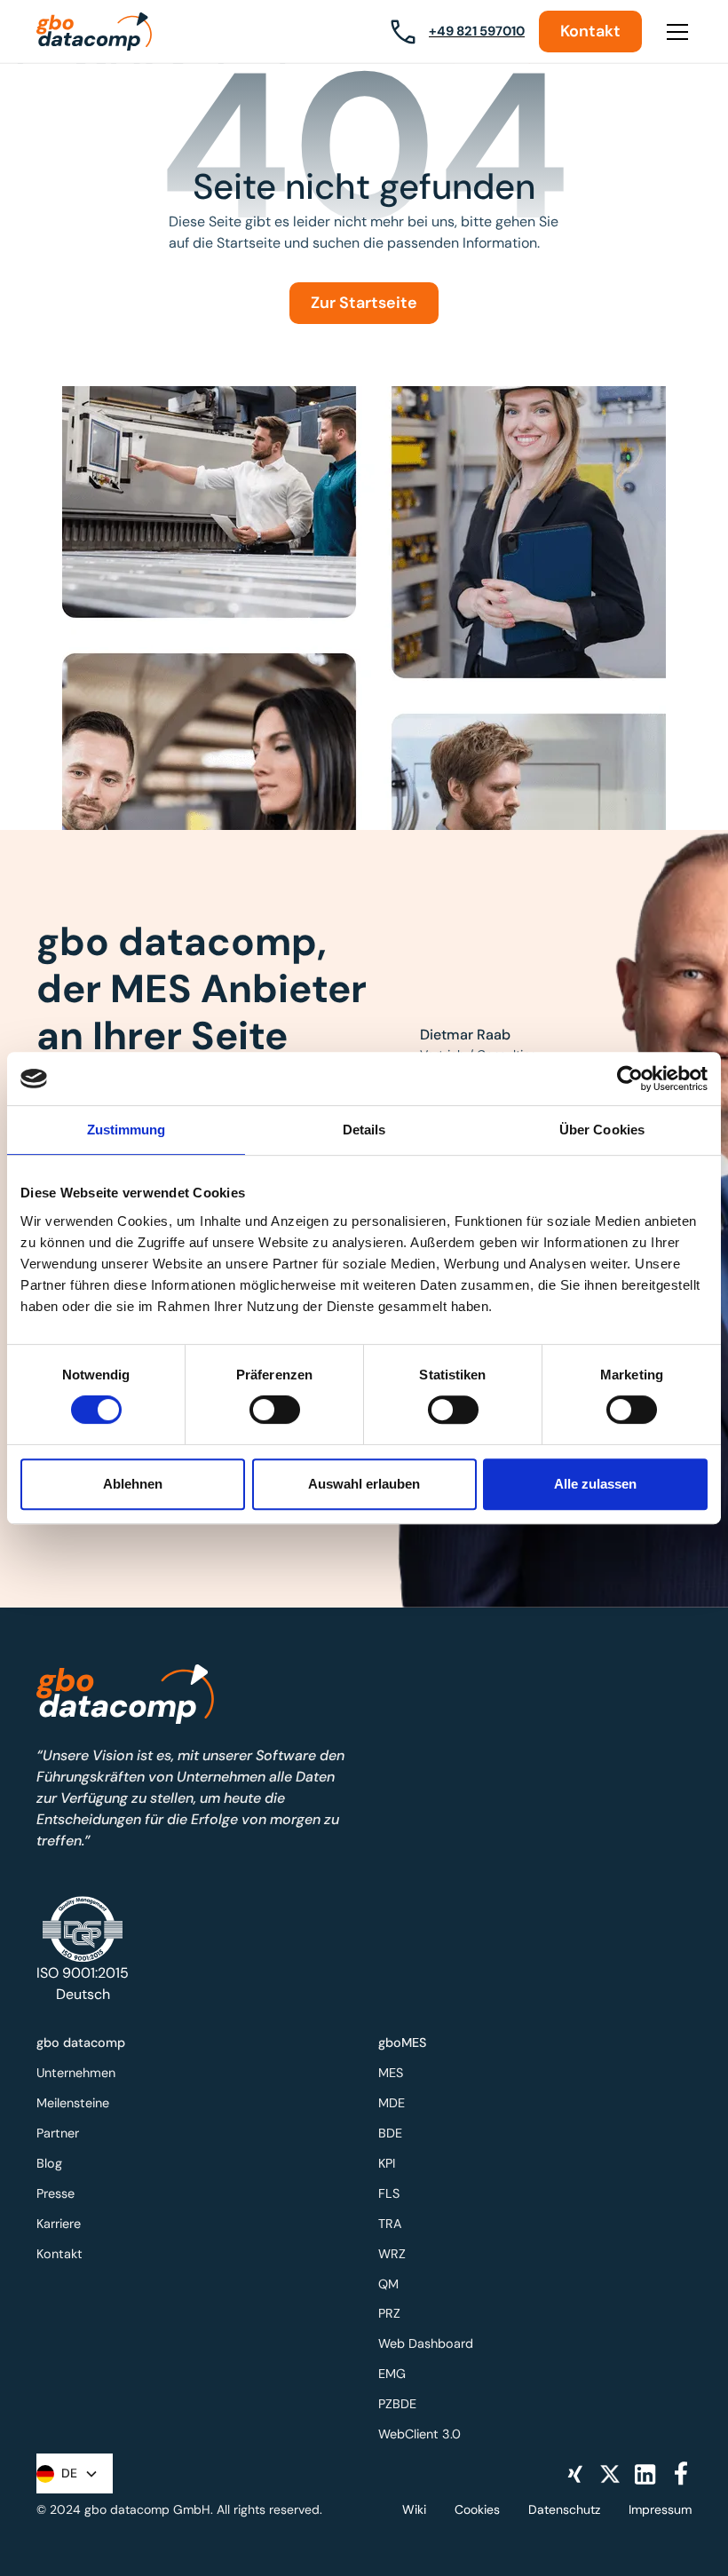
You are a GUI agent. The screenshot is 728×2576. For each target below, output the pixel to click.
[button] (674, 32)
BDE (390, 2133)
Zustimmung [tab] (127, 1130)
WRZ (392, 2254)
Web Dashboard (426, 2343)
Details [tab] (364, 1130)
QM (388, 2284)
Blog (49, 2163)
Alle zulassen (595, 1484)
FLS (389, 2193)
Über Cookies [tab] (602, 1130)
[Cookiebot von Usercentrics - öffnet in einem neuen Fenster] (630, 1079)
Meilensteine (73, 2103)
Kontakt (590, 31)
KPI (387, 2163)
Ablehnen (133, 1484)
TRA (390, 2224)
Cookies (477, 2509)
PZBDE (397, 2404)
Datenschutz (564, 2509)
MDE (392, 2103)
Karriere (59, 2224)
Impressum (660, 2509)
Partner (58, 2133)
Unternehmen (76, 2073)
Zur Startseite (364, 303)
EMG (392, 2374)
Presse (55, 2193)
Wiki (414, 2509)
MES (391, 2073)
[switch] (275, 1410)
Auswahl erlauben (364, 1484)
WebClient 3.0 (419, 2434)
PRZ (389, 2313)
